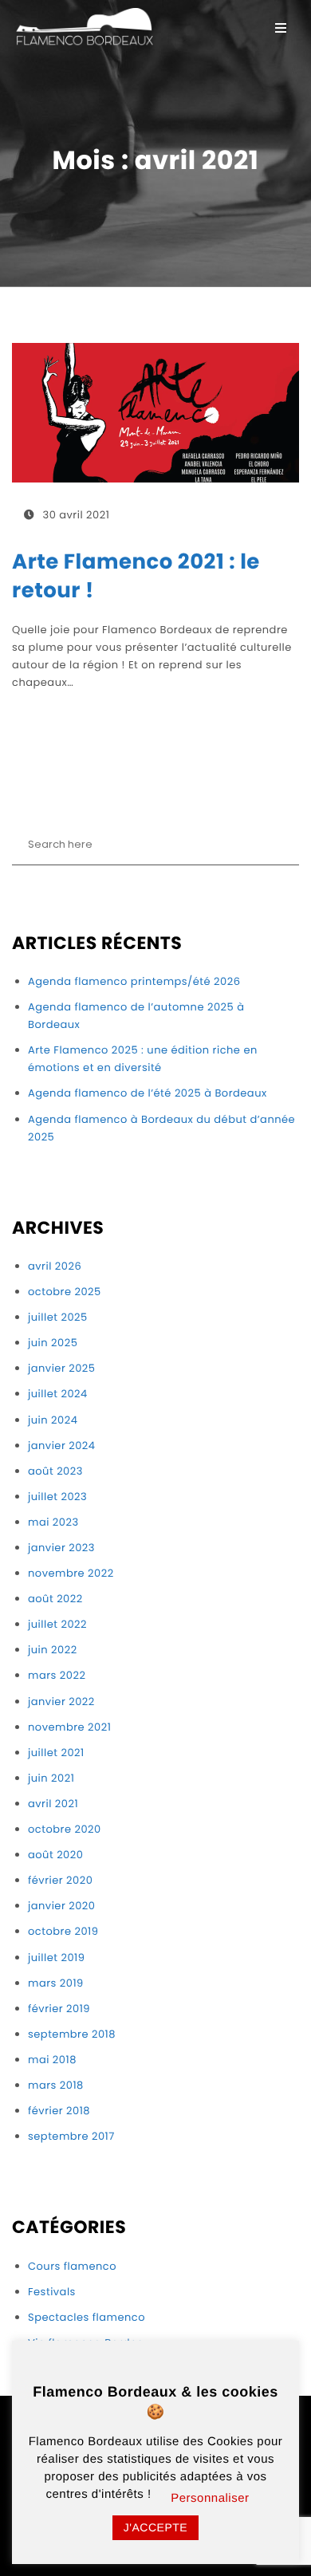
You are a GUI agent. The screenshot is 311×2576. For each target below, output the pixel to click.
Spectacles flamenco (87, 2317)
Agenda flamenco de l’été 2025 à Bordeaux (148, 1093)
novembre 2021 (69, 1727)
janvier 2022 (61, 1702)
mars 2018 (56, 2085)
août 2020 (55, 1855)
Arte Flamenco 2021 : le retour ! (136, 577)
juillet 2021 (56, 1753)
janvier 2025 (61, 1368)
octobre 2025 (65, 1292)
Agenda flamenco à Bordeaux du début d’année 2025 (161, 1128)
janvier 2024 (62, 1446)
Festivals (52, 2292)
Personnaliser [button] (210, 2498)
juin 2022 (53, 1650)
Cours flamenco (72, 2266)
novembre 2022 (71, 1573)
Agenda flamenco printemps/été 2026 (134, 981)
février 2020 (60, 1880)
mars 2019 (56, 1983)
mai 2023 (53, 1522)
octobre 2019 (63, 1931)
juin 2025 (53, 1343)
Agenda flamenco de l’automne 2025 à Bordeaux (136, 1016)
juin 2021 (51, 1778)
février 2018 (59, 2111)
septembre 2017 (71, 2136)
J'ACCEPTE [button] (155, 2527)
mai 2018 (52, 2060)
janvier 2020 (61, 1906)
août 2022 (55, 1599)
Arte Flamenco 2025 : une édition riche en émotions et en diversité (143, 1059)
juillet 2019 (56, 1958)
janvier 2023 (61, 1548)
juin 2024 (53, 1420)
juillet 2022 (57, 1624)
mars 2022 (57, 1675)
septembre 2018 (72, 2034)
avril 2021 (53, 1804)
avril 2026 (55, 1266)
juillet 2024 (58, 1394)
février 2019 (59, 2009)
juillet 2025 (58, 1317)
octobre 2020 (65, 1829)
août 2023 (55, 1471)
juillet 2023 (57, 1497)
